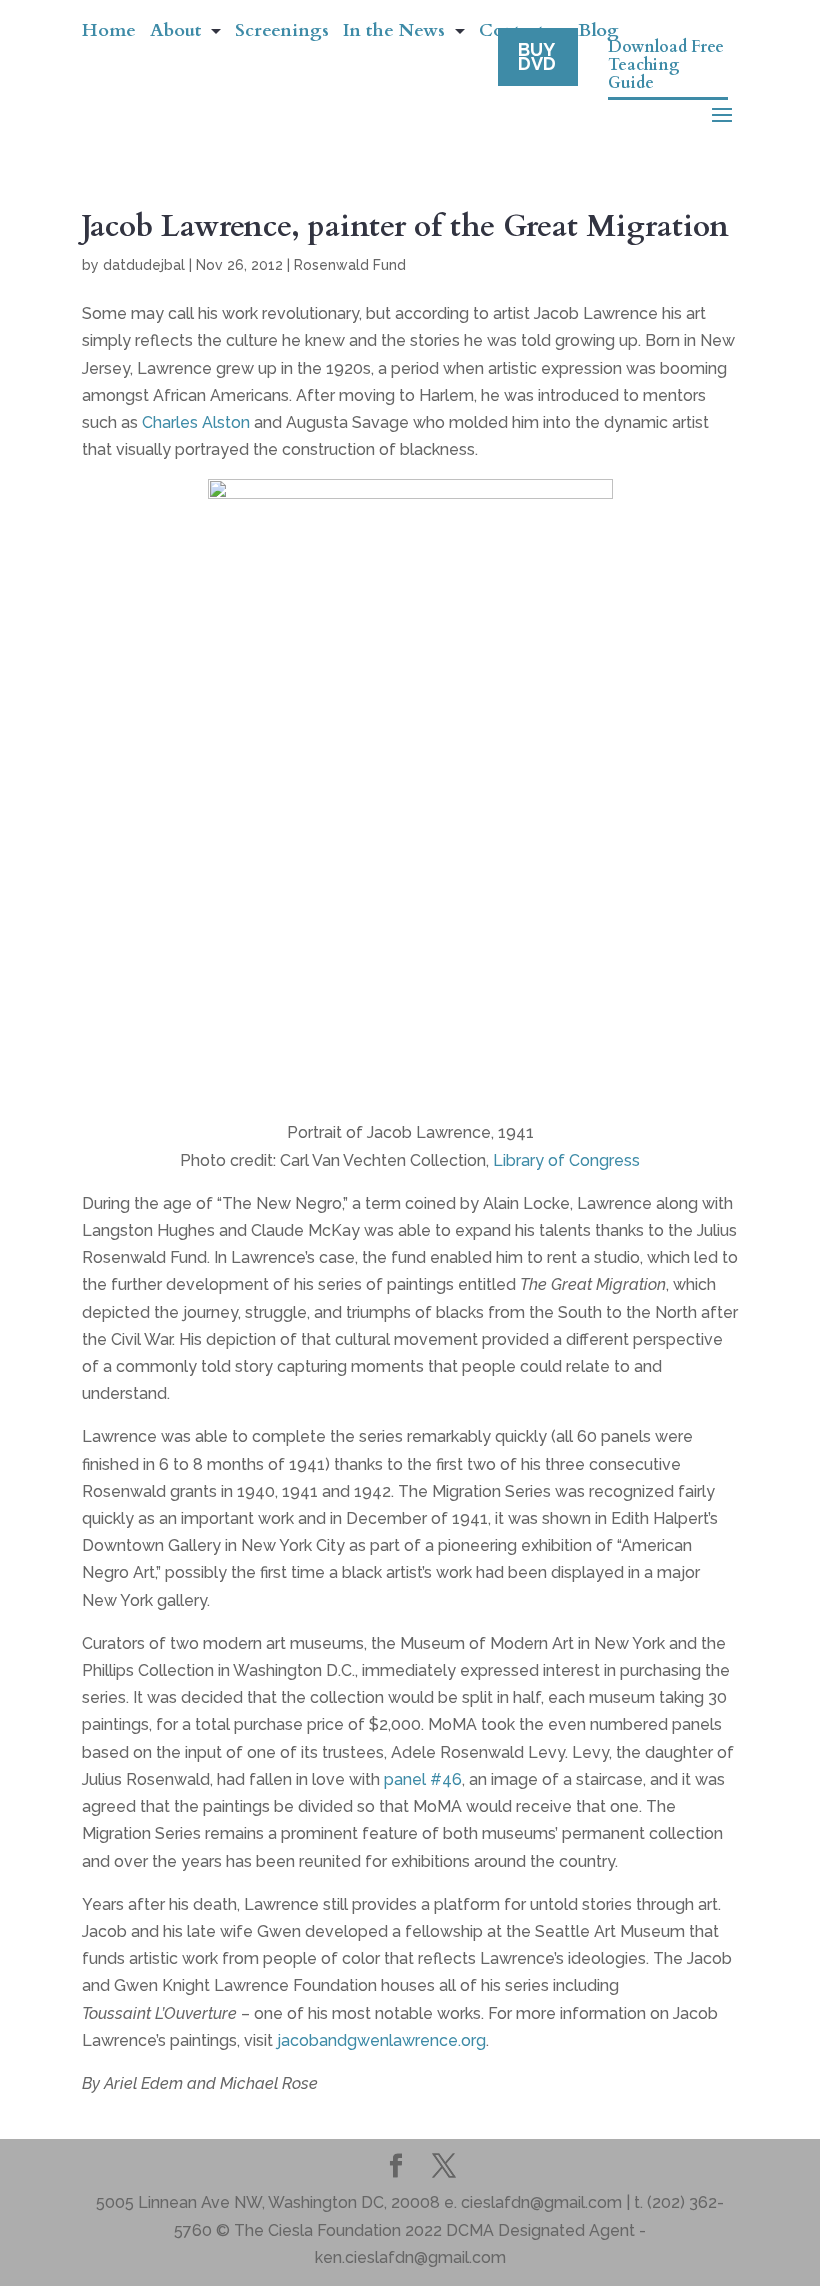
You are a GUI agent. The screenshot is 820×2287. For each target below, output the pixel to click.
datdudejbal (144, 265)
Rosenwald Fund (350, 265)
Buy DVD (537, 56)
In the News (394, 33)
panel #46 (423, 1779)
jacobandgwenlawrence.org (381, 2040)
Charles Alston (196, 422)
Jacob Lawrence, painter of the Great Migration (405, 226)
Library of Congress (566, 1160)
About (175, 33)
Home (109, 33)
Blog (598, 33)
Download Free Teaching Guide (666, 66)
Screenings (282, 33)
